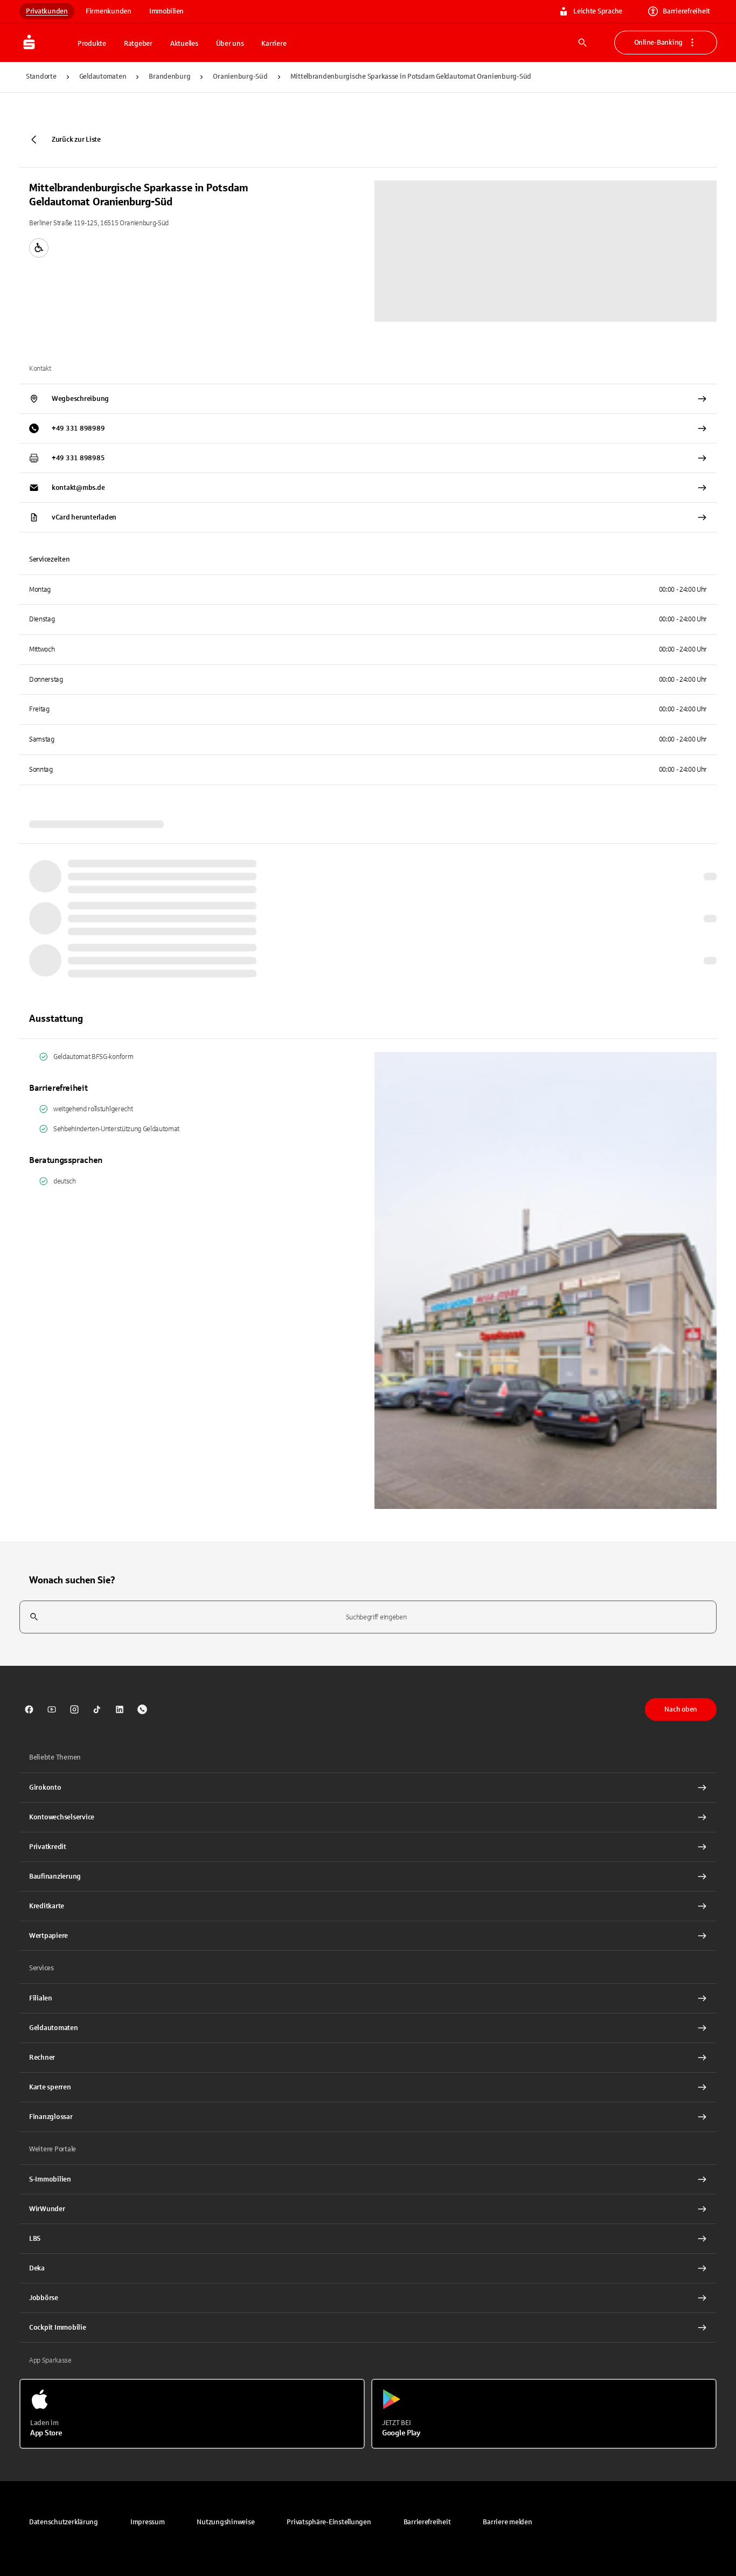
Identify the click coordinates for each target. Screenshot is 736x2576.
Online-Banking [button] (658, 43)
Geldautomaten (103, 77)
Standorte (41, 77)
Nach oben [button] (681, 1709)
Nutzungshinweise (225, 2522)
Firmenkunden (109, 11)
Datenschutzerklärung (64, 2522)
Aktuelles (184, 44)
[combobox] (368, 1617)
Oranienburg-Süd (240, 77)
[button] (329, 2522)
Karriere (274, 44)
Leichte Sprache (598, 11)
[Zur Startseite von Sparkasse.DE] (45, 43)
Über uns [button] (230, 44)
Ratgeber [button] (138, 44)
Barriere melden (507, 2522)
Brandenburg (169, 77)
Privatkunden (47, 11)
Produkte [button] (92, 44)
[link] (29, 1709)
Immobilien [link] (166, 11)
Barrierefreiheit (686, 11)
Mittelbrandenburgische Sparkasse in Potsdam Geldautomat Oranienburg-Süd (411, 77)
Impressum (148, 2522)
